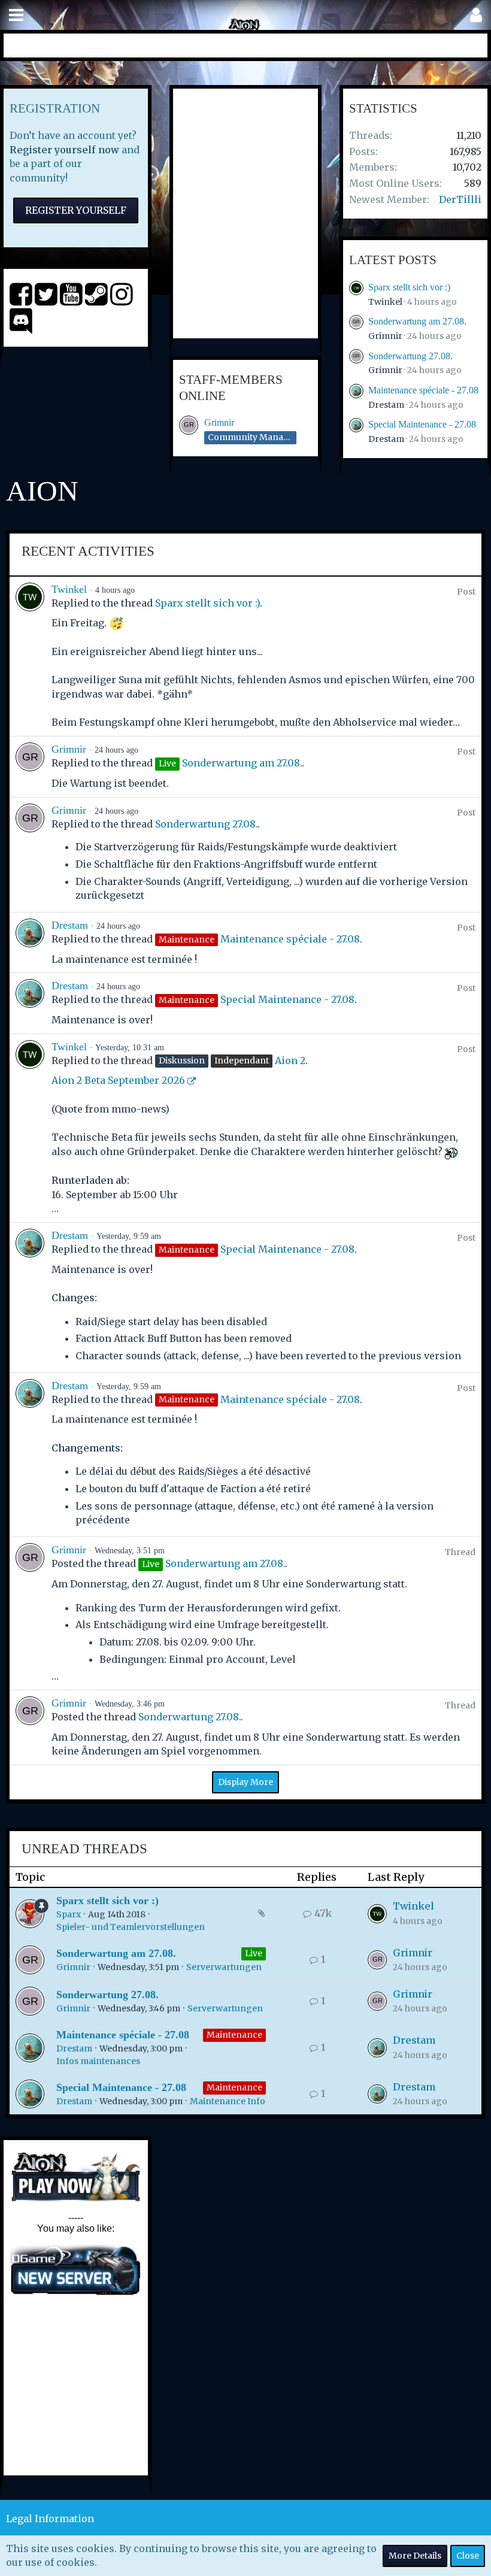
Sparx (69, 1914)
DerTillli (460, 199)
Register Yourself (76, 210)
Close (468, 2556)
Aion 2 (290, 1060)
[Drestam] (30, 942)
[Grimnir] (30, 766)
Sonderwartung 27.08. (410, 356)
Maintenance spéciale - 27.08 (423, 390)
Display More (245, 1782)
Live (254, 1953)
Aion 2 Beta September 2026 (118, 1080)
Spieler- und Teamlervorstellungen (131, 1927)
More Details (415, 2556)
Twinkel (385, 302)
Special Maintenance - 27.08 (422, 424)
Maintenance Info (228, 2101)
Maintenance (234, 2035)
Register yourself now (64, 150)
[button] (16, 15)
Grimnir (219, 422)
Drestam (386, 405)
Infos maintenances (98, 2061)
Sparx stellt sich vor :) (409, 287)
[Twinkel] (30, 656)
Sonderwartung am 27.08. (417, 321)
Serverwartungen (224, 1967)
